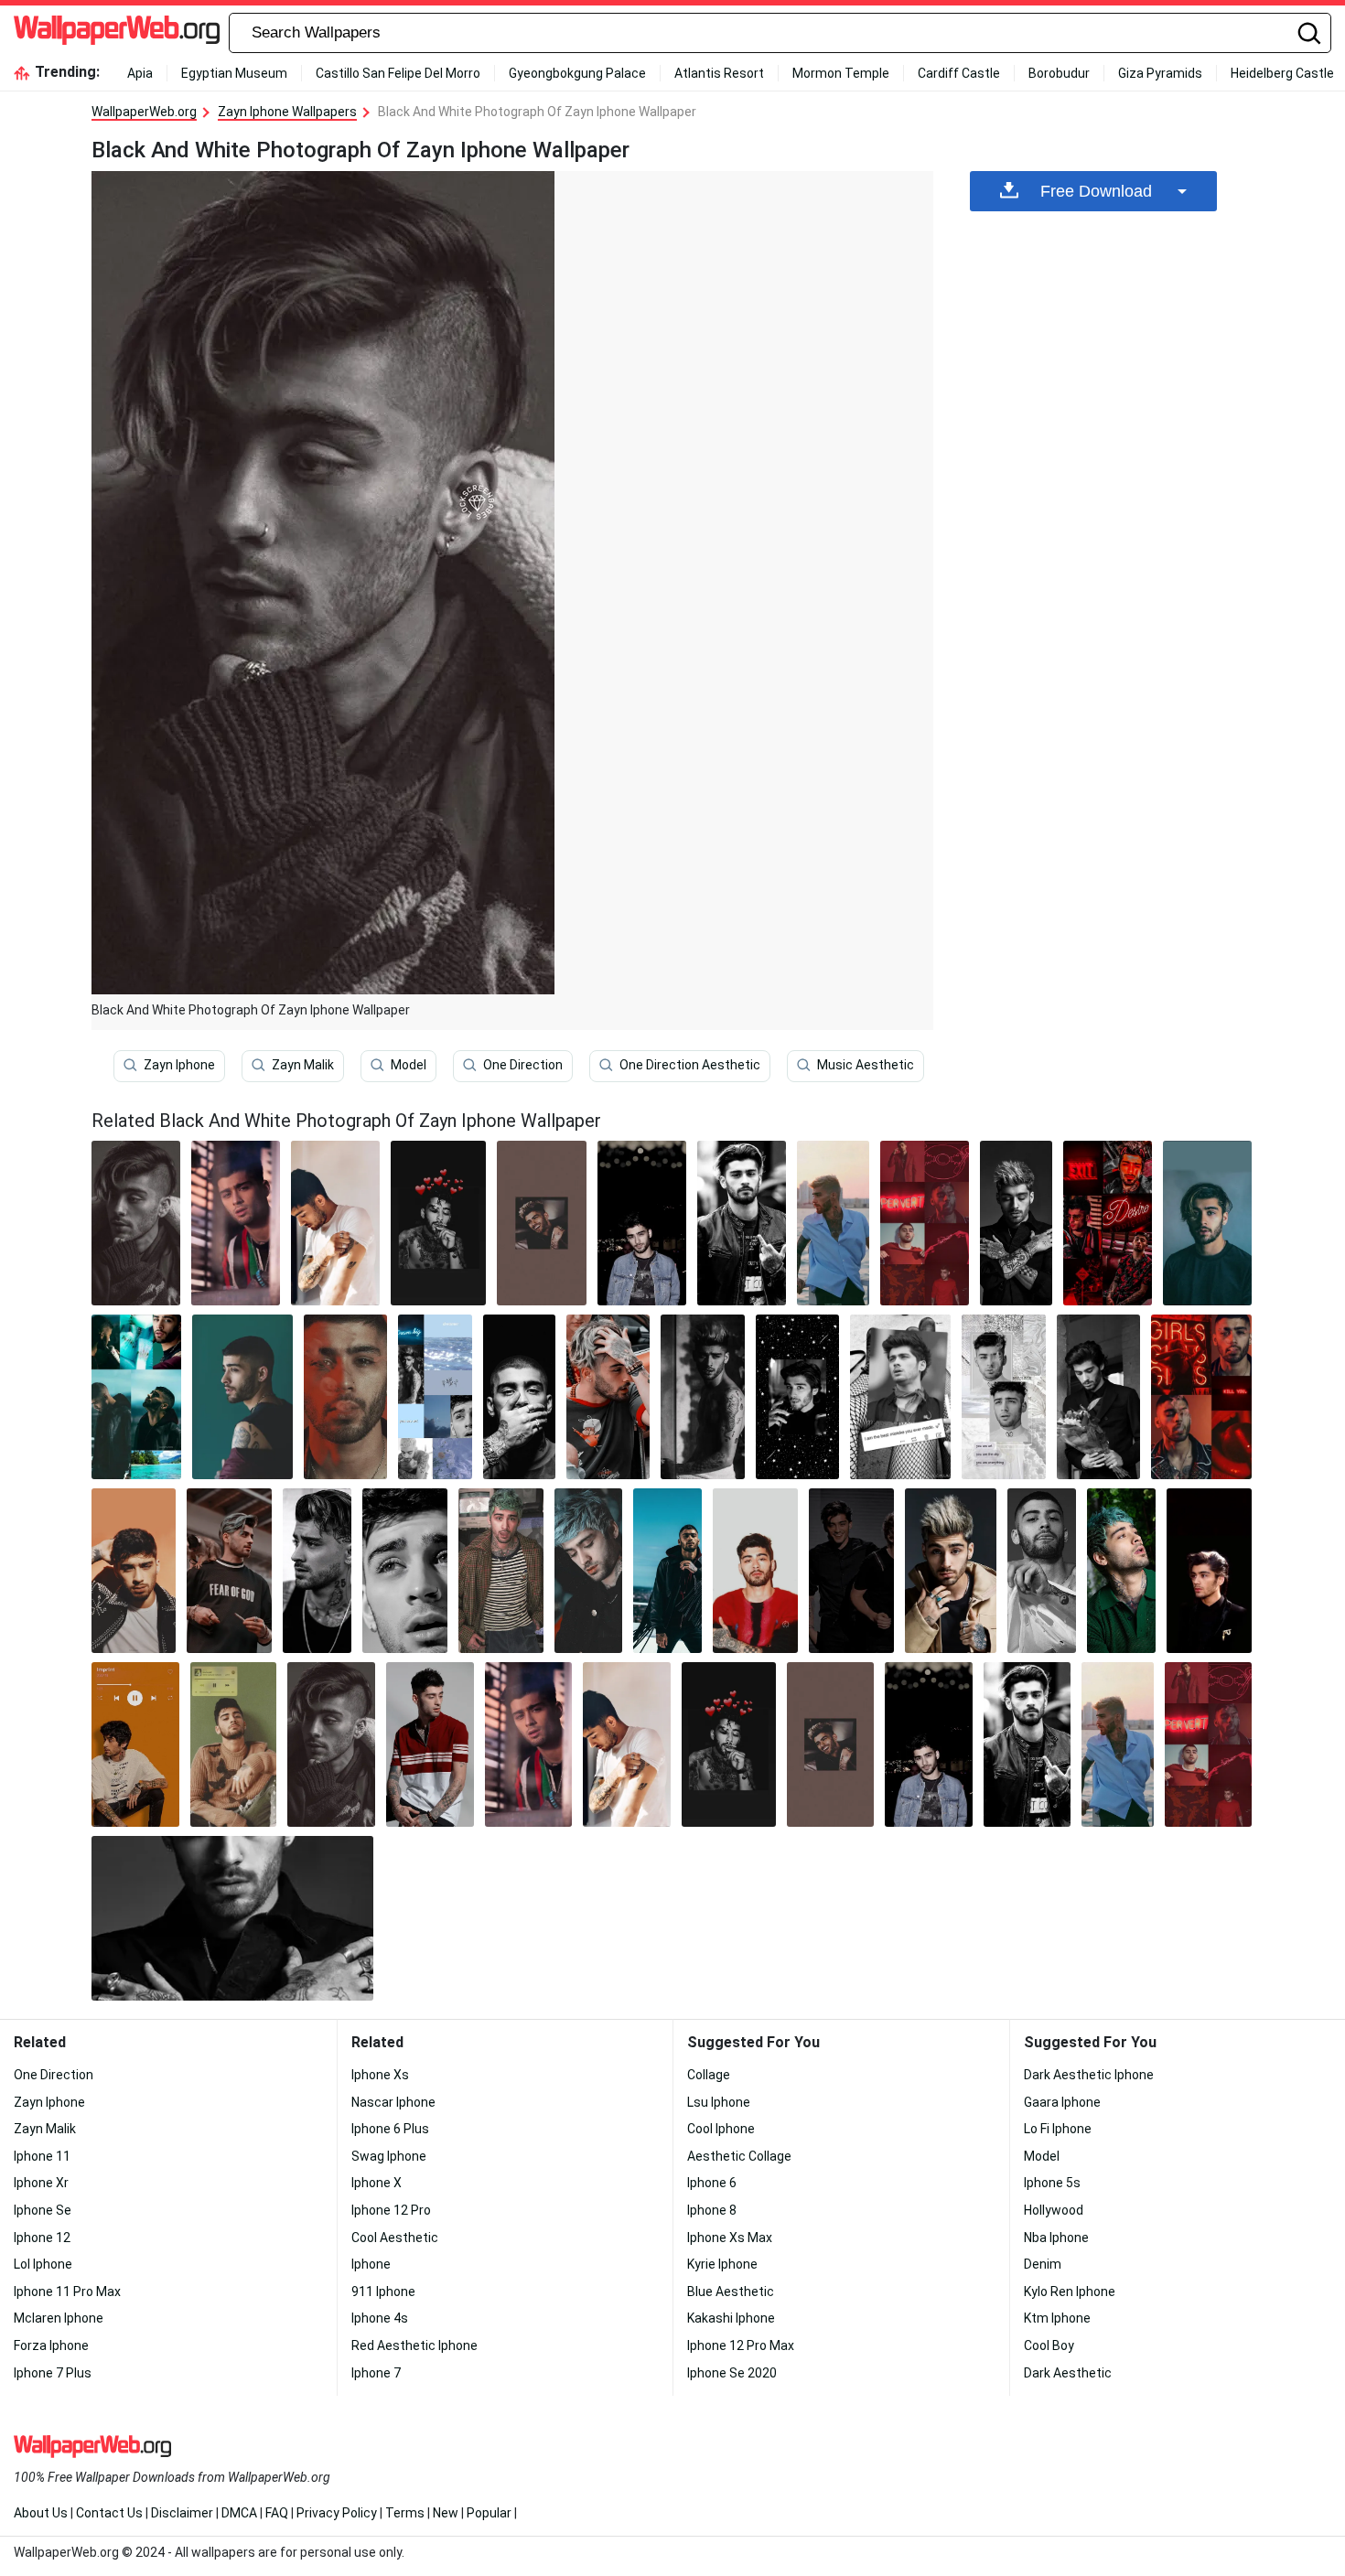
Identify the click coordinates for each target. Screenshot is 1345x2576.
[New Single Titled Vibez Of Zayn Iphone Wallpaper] (1207, 1223)
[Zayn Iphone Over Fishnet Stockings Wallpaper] (900, 1397)
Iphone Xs (380, 2075)
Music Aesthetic (866, 1065)
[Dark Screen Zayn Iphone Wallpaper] (851, 1571)
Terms (405, 2513)
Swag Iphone (389, 2156)
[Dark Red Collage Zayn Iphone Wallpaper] (1108, 1223)
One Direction (523, 1065)
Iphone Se (43, 2210)
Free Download (1096, 191)
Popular (489, 2513)
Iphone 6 (712, 2183)
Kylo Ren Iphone (1070, 2292)
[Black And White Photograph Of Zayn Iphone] (136, 1223)
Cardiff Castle (959, 73)
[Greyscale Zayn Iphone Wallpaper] (1042, 1571)
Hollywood (1054, 2210)
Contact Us (109, 2513)
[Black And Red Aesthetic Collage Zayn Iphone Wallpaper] (1201, 1397)
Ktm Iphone (1057, 2318)
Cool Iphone (721, 2129)
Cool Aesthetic (395, 2238)
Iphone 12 (42, 2238)
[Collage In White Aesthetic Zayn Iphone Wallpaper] (1004, 1397)
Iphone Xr (41, 2183)
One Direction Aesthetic (690, 1065)
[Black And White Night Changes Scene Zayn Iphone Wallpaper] (1098, 1397)
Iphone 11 (42, 2156)
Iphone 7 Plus (53, 2373)
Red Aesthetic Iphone (414, 2345)
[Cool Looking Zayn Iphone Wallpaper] (608, 1397)
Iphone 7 (376, 2373)
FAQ (277, 2513)
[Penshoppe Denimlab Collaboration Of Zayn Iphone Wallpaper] (430, 1744)
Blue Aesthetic (731, 2292)
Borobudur (1059, 73)
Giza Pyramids (1160, 73)
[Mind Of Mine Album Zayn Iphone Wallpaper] (951, 1571)
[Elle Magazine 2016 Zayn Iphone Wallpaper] (242, 1397)
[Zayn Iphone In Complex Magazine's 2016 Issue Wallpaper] (703, 1397)
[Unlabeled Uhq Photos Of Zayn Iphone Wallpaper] (1121, 1571)
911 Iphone (383, 2292)
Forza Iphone (51, 2345)
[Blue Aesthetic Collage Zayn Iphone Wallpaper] (435, 1397)
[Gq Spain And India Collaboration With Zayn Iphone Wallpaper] (501, 1571)
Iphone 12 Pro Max (741, 2345)
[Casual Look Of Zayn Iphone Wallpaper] (335, 1223)
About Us (41, 2513)
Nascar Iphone (393, 2102)
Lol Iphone (43, 2264)
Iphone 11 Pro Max (67, 2292)
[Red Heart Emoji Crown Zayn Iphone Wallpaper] (438, 1223)
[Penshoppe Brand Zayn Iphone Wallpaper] (236, 1223)
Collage (709, 2075)
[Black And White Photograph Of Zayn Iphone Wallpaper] (331, 1744)
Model (409, 1065)
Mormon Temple (841, 73)
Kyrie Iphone (722, 2264)
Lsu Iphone (719, 2102)
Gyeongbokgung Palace (577, 73)
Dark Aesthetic (1068, 2373)
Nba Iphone (1056, 2238)
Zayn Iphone (179, 1065)
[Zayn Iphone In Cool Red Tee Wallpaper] (755, 1571)
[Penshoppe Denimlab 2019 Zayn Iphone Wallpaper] (135, 1744)
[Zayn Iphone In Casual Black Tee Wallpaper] (229, 1571)
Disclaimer (182, 2513)
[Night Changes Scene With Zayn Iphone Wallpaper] (797, 1397)
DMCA (239, 2513)
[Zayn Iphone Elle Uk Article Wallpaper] (667, 1571)
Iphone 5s (1052, 2183)
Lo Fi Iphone (1058, 2129)
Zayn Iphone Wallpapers (287, 112)
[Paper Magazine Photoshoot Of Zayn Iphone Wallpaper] (346, 1397)
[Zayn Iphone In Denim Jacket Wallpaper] (642, 1223)
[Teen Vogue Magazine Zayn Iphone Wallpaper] (317, 1571)
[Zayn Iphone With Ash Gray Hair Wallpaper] (589, 1571)
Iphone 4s (380, 2318)
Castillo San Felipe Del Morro (398, 73)
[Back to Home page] (117, 33)
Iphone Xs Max (730, 2238)
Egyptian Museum (234, 73)
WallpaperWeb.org (144, 112)
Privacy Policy (337, 2513)
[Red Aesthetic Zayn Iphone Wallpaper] (925, 1223)
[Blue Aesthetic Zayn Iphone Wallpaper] (136, 1397)
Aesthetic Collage (739, 2156)
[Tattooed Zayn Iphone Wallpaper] (1016, 1223)
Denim (1043, 2264)
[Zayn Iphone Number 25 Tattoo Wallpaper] (834, 1223)
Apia (140, 73)
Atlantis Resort (719, 73)
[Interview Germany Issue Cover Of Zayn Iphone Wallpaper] (405, 1571)
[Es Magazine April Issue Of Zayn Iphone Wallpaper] (134, 1571)
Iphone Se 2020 (732, 2373)
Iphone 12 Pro (391, 2210)
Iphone (371, 2264)
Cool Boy (1049, 2345)
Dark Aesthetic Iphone (1089, 2075)
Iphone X (377, 2183)
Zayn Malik (303, 1065)
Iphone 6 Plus (390, 2129)
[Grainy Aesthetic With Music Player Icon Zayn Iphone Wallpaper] (234, 1744)
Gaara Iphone (1062, 2102)
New (446, 2513)
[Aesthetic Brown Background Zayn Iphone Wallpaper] (541, 1223)
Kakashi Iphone (731, 2318)
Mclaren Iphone (59, 2318)
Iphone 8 (712, 2210)
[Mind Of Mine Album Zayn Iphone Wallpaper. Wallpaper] (519, 1397)
